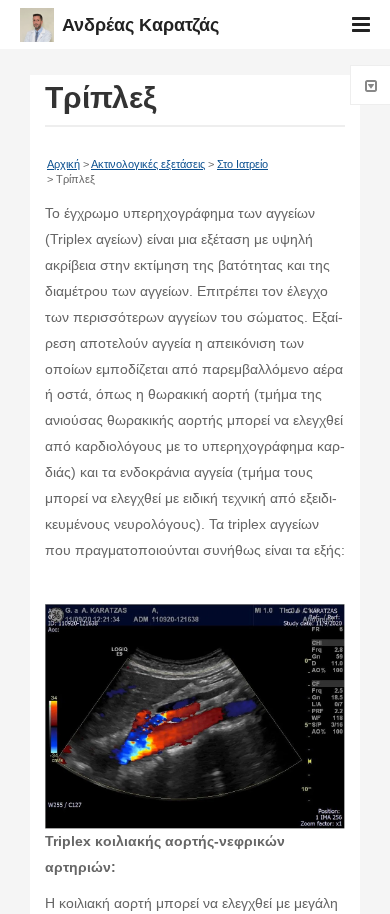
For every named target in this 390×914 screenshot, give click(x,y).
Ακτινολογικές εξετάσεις (148, 164)
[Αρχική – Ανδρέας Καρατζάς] (41, 36)
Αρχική (63, 164)
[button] (361, 25)
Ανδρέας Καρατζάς (140, 25)
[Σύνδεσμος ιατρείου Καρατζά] (195, 815)
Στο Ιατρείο (242, 164)
